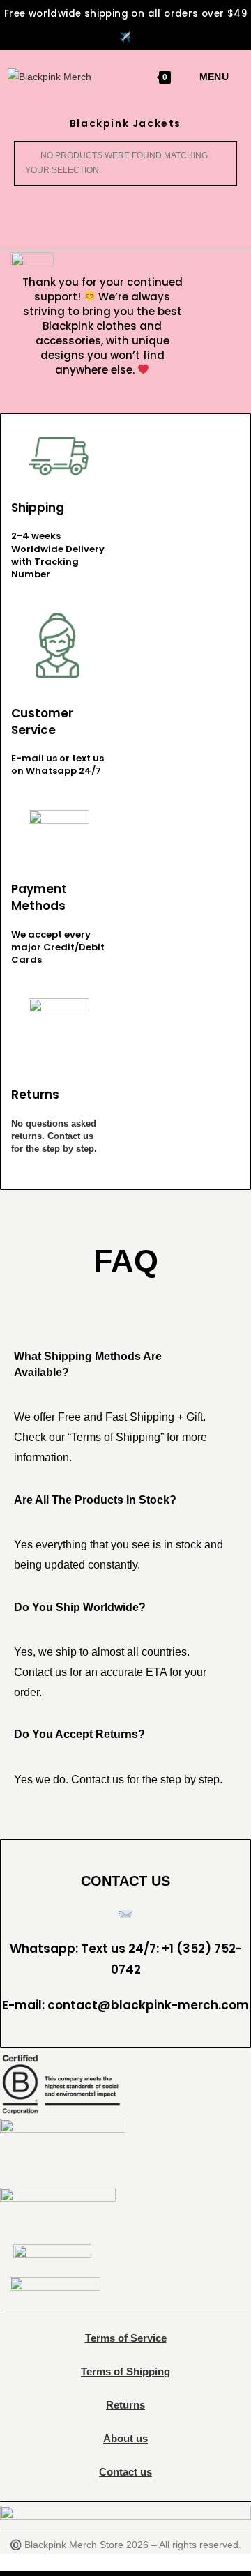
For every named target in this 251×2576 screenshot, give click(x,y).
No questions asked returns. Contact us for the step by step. (54, 1136)
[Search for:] (234, 77)
